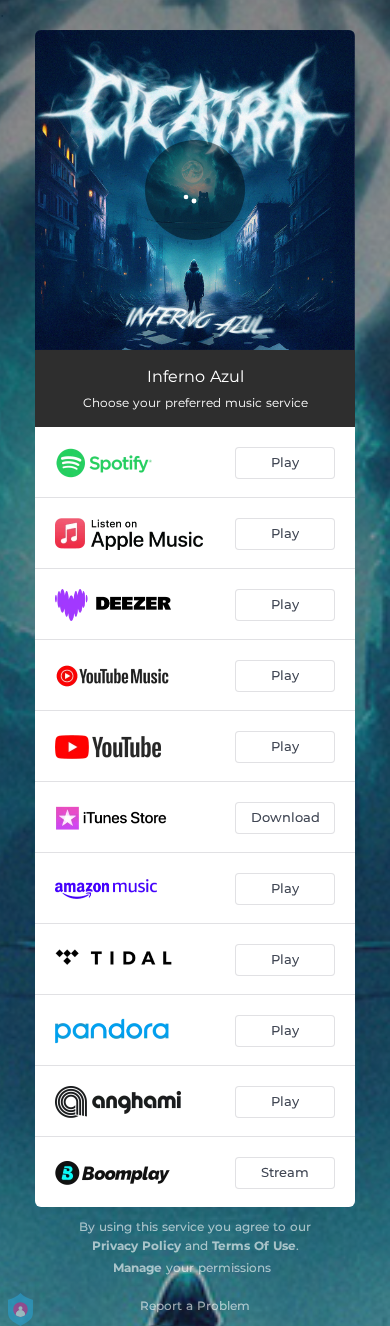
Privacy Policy (136, 1245)
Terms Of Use (254, 1245)
